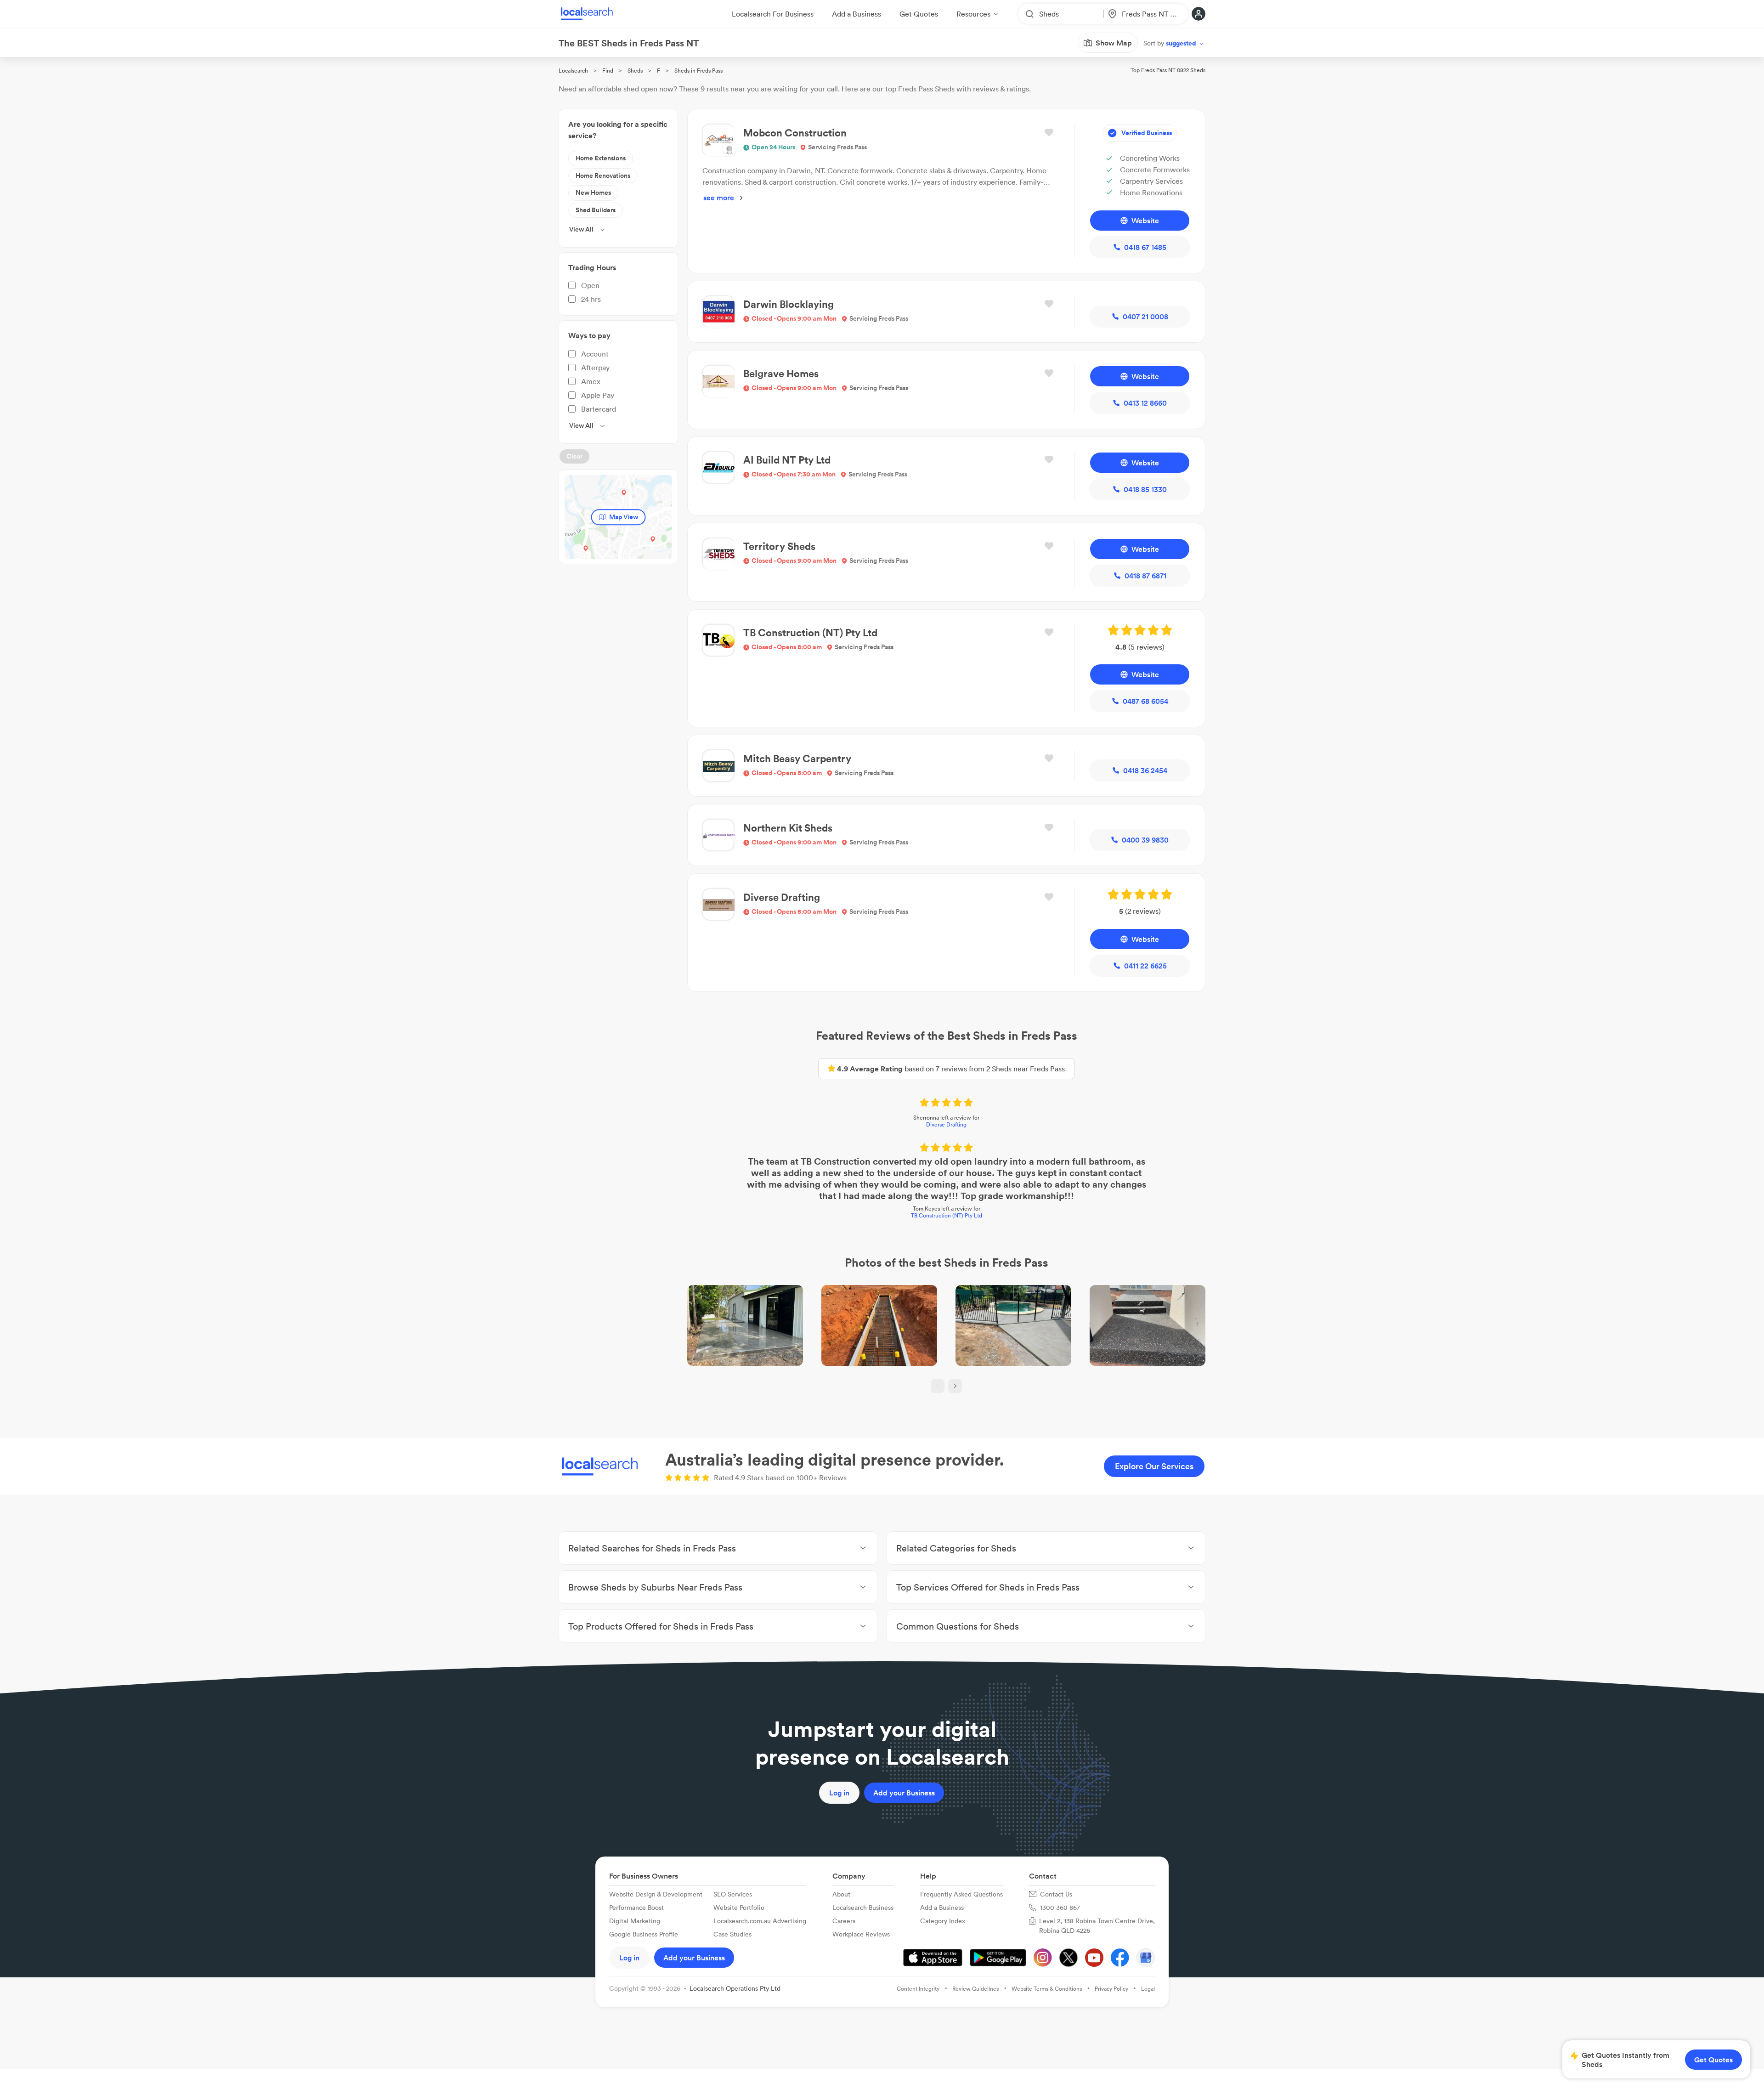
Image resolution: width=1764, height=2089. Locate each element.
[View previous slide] (938, 1386)
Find (608, 71)
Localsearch (573, 71)
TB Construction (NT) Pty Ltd (947, 1215)
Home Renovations (603, 175)
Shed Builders (596, 210)
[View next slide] (955, 1386)
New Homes (593, 192)
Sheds (635, 71)
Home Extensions (601, 158)
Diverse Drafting (946, 1124)
